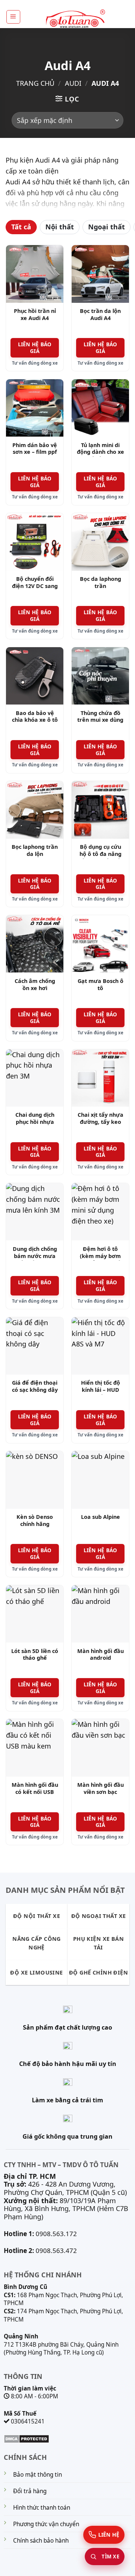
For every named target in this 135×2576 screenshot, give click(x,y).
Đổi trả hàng (30, 2491)
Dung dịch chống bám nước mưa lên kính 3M (35, 1256)
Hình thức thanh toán (42, 2508)
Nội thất (60, 227)
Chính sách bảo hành (41, 2541)
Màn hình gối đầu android (100, 1655)
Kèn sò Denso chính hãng (35, 1521)
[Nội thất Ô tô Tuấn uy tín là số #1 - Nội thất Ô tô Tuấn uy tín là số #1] (75, 19)
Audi (73, 83)
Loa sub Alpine (100, 1517)
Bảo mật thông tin (37, 2475)
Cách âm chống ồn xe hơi (35, 985)
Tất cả (21, 227)
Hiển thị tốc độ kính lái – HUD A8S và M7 (100, 1390)
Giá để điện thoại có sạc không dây (35, 1386)
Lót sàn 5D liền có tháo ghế (35, 1655)
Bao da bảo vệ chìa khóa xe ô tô (35, 717)
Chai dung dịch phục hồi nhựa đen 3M (35, 1122)
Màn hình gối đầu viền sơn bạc (100, 1788)
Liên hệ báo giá (35, 348)
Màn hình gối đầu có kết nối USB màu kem (35, 1792)
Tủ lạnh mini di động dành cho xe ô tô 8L (100, 452)
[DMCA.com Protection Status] (26, 2438)
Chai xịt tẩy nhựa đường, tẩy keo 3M (100, 1122)
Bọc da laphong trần (100, 583)
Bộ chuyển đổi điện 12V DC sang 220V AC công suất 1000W (35, 589)
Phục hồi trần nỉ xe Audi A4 (35, 315)
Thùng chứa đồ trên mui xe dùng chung (100, 720)
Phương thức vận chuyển (46, 2524)
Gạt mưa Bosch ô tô (100, 985)
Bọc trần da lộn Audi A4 (100, 315)
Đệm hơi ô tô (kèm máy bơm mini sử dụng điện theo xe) (100, 1260)
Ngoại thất (106, 227)
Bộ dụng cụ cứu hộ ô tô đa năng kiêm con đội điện (100, 854)
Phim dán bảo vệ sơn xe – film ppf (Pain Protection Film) (35, 456)
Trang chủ (35, 83)
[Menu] (13, 17)
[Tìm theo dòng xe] (105, 2557)
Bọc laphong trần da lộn (35, 850)
